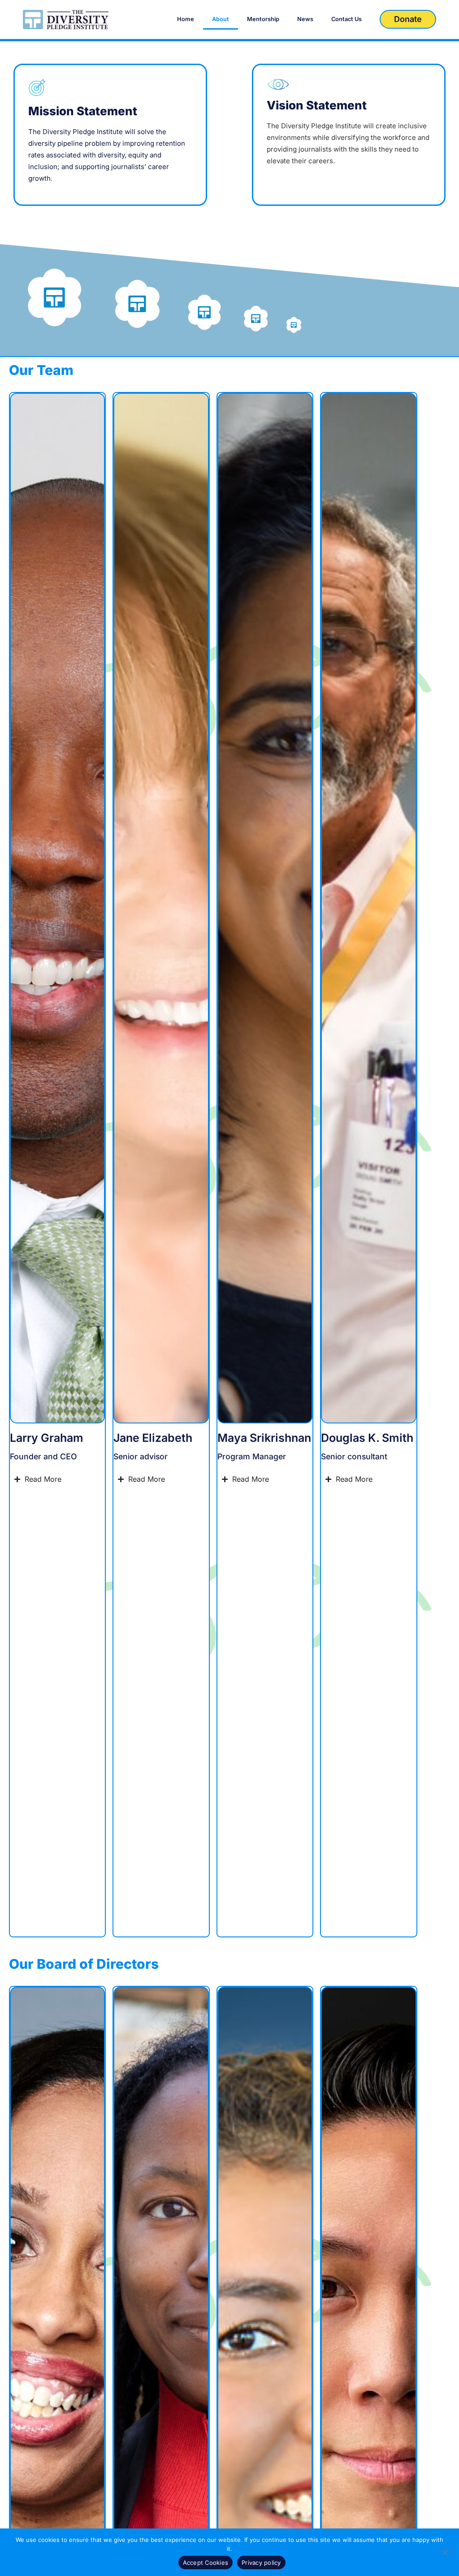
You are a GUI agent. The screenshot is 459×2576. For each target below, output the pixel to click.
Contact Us (346, 19)
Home (186, 19)
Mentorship (263, 19)
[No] (445, 2552)
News (305, 19)
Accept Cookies (206, 2563)
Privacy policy (261, 2563)
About (221, 19)
